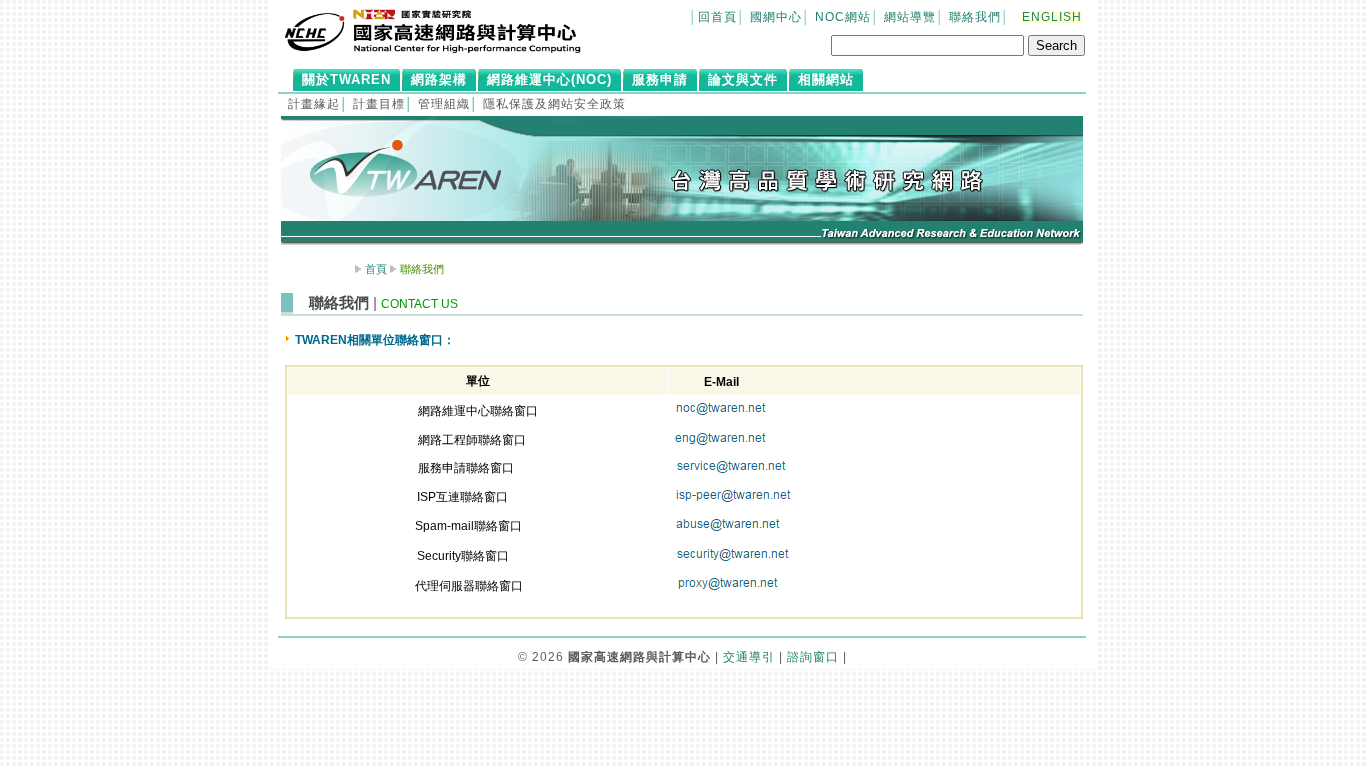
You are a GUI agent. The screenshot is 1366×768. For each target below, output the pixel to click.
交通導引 (749, 657)
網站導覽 (910, 17)
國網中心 (776, 17)
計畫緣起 (314, 104)
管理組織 (444, 104)
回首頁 (717, 17)
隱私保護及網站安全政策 (554, 104)
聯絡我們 (975, 17)
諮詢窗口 (813, 657)
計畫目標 (379, 104)
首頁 (376, 269)
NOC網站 (843, 17)
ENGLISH (1052, 17)
